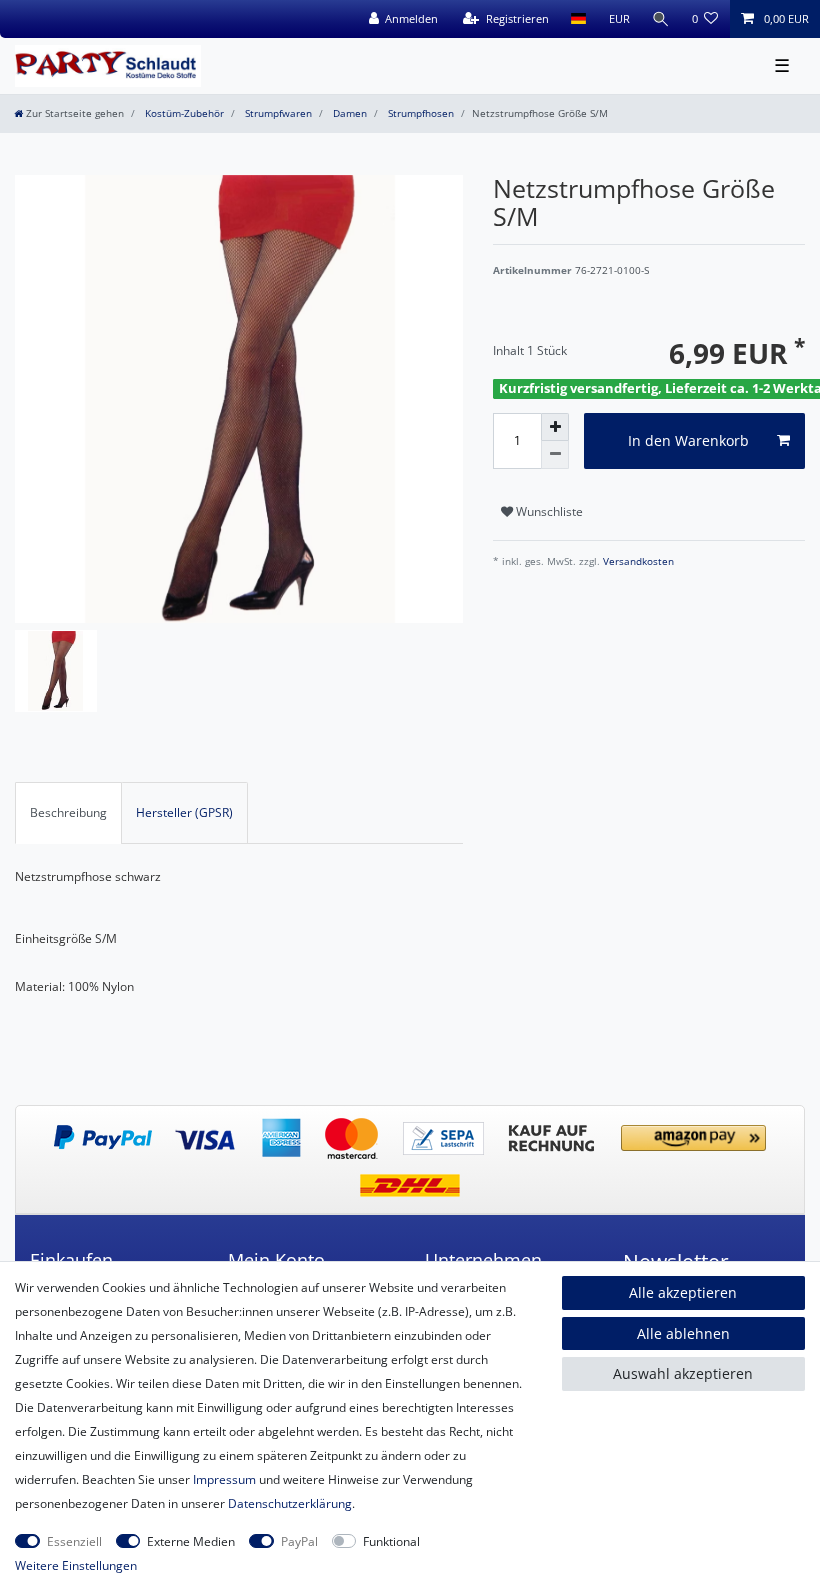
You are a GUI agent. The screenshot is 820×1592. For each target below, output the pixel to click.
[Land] (578, 19)
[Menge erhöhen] (555, 427)
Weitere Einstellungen (76, 1565)
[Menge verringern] (555, 455)
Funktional (391, 1541)
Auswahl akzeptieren (683, 1373)
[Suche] (661, 19)
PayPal (299, 1541)
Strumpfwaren (277, 113)
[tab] (68, 813)
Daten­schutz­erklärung (290, 1503)
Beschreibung (68, 812)
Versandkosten (637, 561)
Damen (348, 113)
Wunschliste (548, 511)
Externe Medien (191, 1541)
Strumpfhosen (419, 113)
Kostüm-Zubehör (183, 113)
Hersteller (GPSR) (184, 812)
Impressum (224, 1479)
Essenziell (74, 1541)
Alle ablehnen (683, 1333)
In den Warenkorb (688, 440)
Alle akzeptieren (683, 1292)
